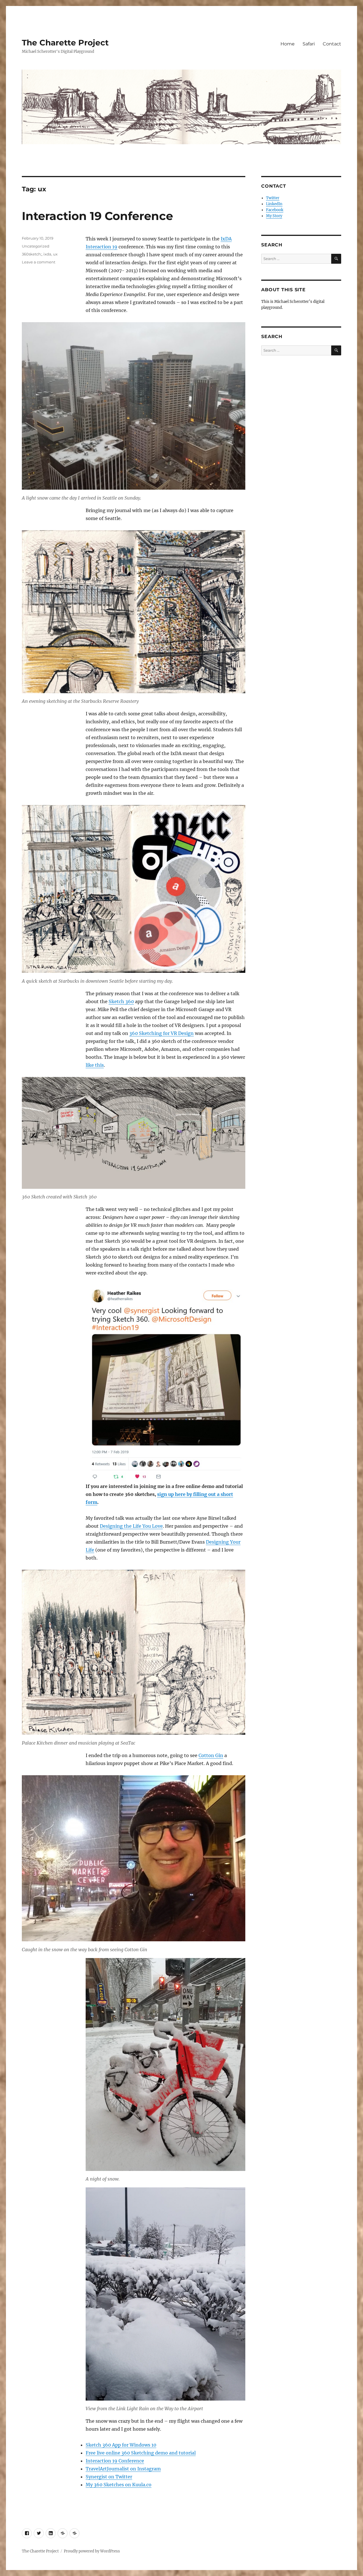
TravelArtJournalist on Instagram (123, 2469)
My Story (274, 216)
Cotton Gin (211, 1755)
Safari (309, 44)
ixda (47, 254)
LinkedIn (274, 204)
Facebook (275, 210)
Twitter (273, 198)
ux (55, 254)
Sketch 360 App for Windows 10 (121, 2445)
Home (288, 44)
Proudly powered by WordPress (92, 2551)
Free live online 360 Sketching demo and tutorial (141, 2453)
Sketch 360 (121, 1001)
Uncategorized (36, 246)
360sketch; (32, 254)
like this (95, 1065)
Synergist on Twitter (109, 2477)
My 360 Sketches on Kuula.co (119, 2485)
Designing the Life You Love (131, 1526)
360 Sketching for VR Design (162, 1033)
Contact (332, 44)
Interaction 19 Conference (97, 216)
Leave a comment (39, 262)
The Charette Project (65, 43)
